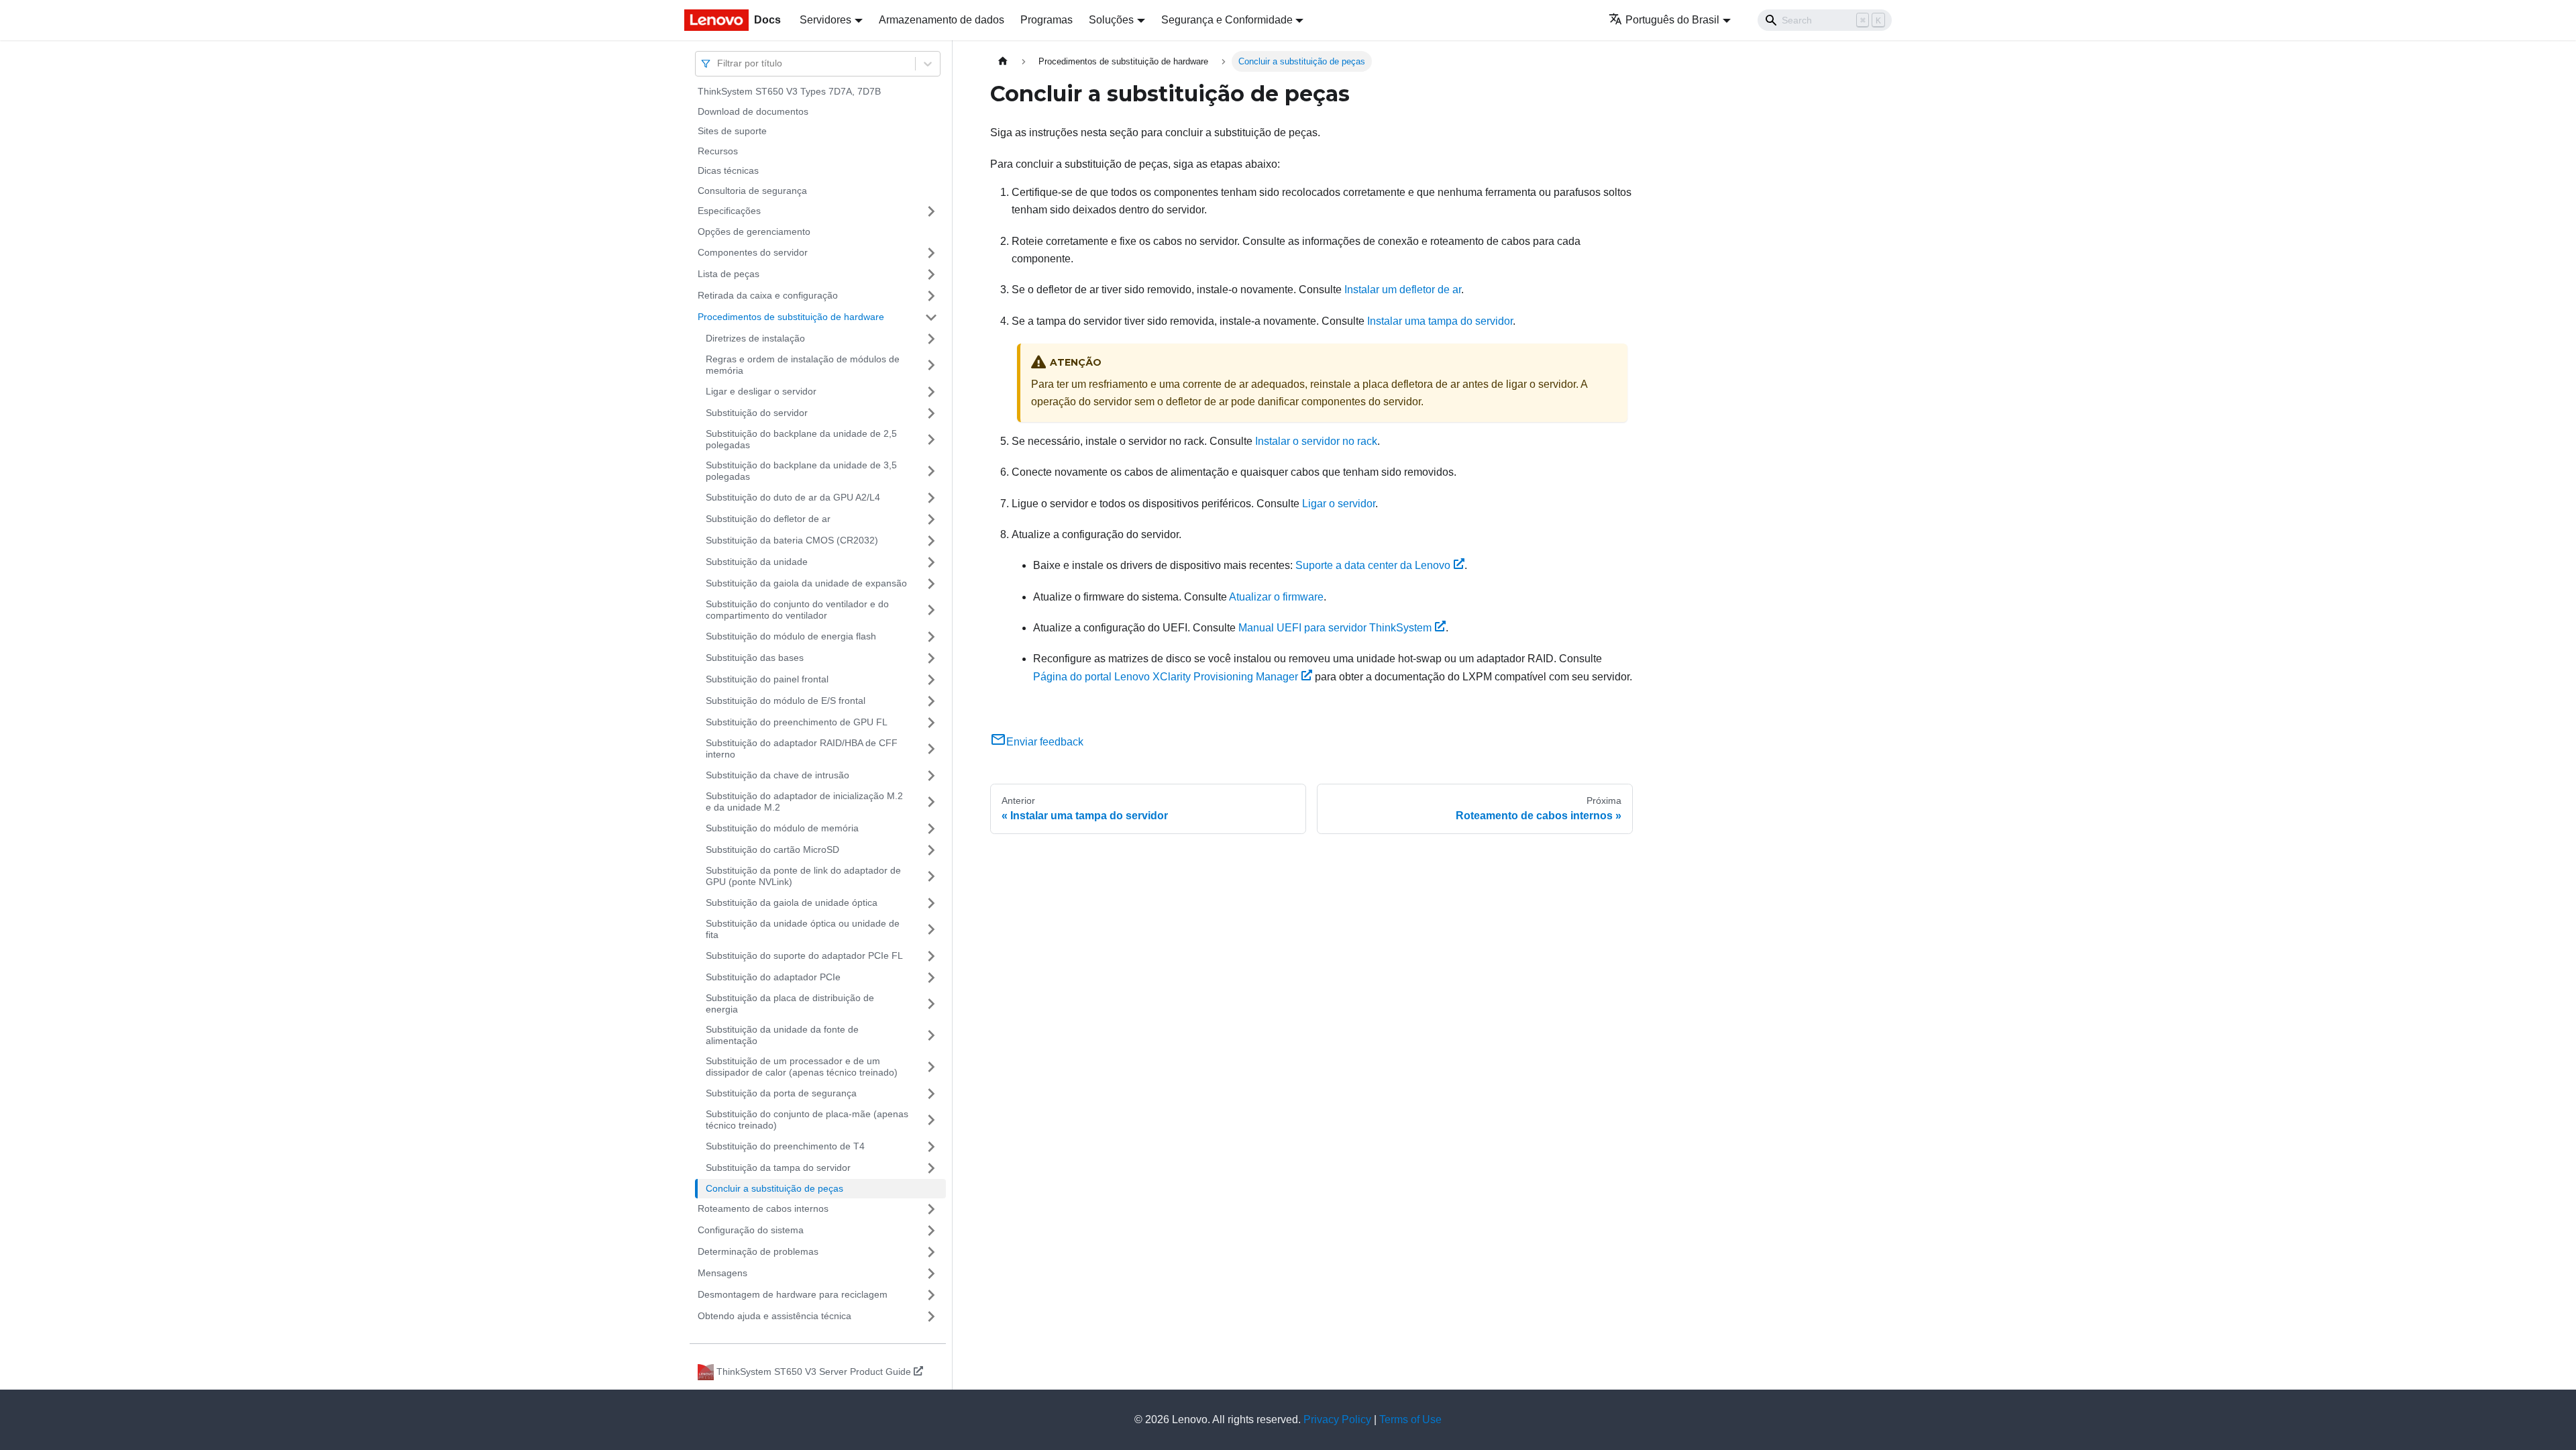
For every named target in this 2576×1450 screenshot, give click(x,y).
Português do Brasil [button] (1672, 20)
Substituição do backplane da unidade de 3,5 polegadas (801, 471)
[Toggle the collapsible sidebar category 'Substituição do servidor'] (931, 413)
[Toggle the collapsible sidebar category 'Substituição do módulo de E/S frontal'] (931, 701)
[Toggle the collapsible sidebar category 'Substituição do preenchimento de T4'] (931, 1147)
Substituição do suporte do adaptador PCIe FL (804, 955)
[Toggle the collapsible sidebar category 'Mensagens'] (931, 1274)
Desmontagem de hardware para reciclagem (793, 1294)
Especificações (729, 211)
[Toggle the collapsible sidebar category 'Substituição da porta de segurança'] (931, 1094)
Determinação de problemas (758, 1251)
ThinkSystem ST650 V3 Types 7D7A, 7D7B (789, 91)
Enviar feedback (1045, 742)
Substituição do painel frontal (767, 679)
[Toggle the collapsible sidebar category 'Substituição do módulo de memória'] (931, 829)
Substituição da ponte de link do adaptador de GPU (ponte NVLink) (803, 876)
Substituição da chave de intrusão (777, 775)
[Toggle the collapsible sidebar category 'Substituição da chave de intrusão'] (931, 776)
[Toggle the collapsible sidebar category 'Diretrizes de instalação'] (931, 339)
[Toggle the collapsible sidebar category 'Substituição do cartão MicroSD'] (931, 850)
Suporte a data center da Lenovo (1373, 565)
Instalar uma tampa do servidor (1440, 321)
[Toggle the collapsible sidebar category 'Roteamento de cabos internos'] (931, 1209)
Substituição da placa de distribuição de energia (790, 1004)
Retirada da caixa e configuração (768, 295)
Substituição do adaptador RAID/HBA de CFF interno (802, 749)
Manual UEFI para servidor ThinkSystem (1335, 628)
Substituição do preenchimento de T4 (785, 1146)
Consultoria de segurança (752, 191)
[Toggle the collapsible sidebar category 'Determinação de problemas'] (931, 1252)
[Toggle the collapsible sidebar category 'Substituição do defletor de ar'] (931, 519)
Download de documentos (753, 111)
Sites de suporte (732, 131)
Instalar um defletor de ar (1403, 290)
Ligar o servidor (1339, 504)
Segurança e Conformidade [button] (1227, 20)
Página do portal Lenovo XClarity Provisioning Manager (1166, 677)
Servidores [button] (825, 20)
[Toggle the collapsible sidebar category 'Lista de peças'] (931, 274)
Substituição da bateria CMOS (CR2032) (792, 540)
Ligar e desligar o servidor (761, 391)
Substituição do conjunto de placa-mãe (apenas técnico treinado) (807, 1120)
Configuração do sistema (751, 1230)
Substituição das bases (755, 658)
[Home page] (1003, 61)
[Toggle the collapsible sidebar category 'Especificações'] (931, 211)
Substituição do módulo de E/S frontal (786, 701)
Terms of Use (1410, 1419)
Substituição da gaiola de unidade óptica (792, 902)
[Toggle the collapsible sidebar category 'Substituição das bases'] (931, 658)
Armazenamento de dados (942, 20)
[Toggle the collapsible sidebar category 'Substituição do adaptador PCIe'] (931, 978)
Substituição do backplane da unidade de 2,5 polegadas (801, 439)
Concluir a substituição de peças (774, 1188)
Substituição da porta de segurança (781, 1093)
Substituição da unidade (757, 562)
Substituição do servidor (757, 413)
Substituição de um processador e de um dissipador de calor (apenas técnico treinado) (802, 1067)
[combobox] (718, 63)
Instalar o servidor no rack (1316, 441)
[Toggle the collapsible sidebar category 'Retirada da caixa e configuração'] (931, 296)
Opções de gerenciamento (754, 231)
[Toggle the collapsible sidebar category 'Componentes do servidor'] (931, 253)
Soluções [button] (1111, 20)
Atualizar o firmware (1276, 597)
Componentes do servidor (753, 252)
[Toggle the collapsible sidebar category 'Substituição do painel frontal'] (931, 680)
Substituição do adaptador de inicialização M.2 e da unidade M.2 (804, 802)
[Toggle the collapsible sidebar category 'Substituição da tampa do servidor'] (931, 1168)
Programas (1046, 20)
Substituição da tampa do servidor (778, 1168)
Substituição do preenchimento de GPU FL (797, 722)
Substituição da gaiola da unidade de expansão (806, 583)
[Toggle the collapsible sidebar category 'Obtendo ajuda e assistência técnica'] (931, 1316)
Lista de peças (729, 274)
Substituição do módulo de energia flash (791, 636)
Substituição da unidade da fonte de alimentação (782, 1035)
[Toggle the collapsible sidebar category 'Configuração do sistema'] (931, 1231)
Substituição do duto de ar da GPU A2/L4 (793, 497)
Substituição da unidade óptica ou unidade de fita (803, 929)
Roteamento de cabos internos (763, 1208)
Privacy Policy (1337, 1419)
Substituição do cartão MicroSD (772, 849)
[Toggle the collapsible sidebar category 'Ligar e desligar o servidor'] (931, 392)
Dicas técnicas (728, 170)
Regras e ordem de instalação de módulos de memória (803, 365)
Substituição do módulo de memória (782, 828)
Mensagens (722, 1273)
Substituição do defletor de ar (768, 519)
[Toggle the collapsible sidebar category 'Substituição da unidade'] (931, 562)
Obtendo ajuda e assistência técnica (774, 1316)
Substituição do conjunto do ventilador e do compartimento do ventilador (797, 610)
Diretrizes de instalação (755, 338)
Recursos (718, 151)
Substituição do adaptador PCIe (773, 977)
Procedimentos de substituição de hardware (791, 317)
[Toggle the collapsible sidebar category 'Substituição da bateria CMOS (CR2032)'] (931, 541)
